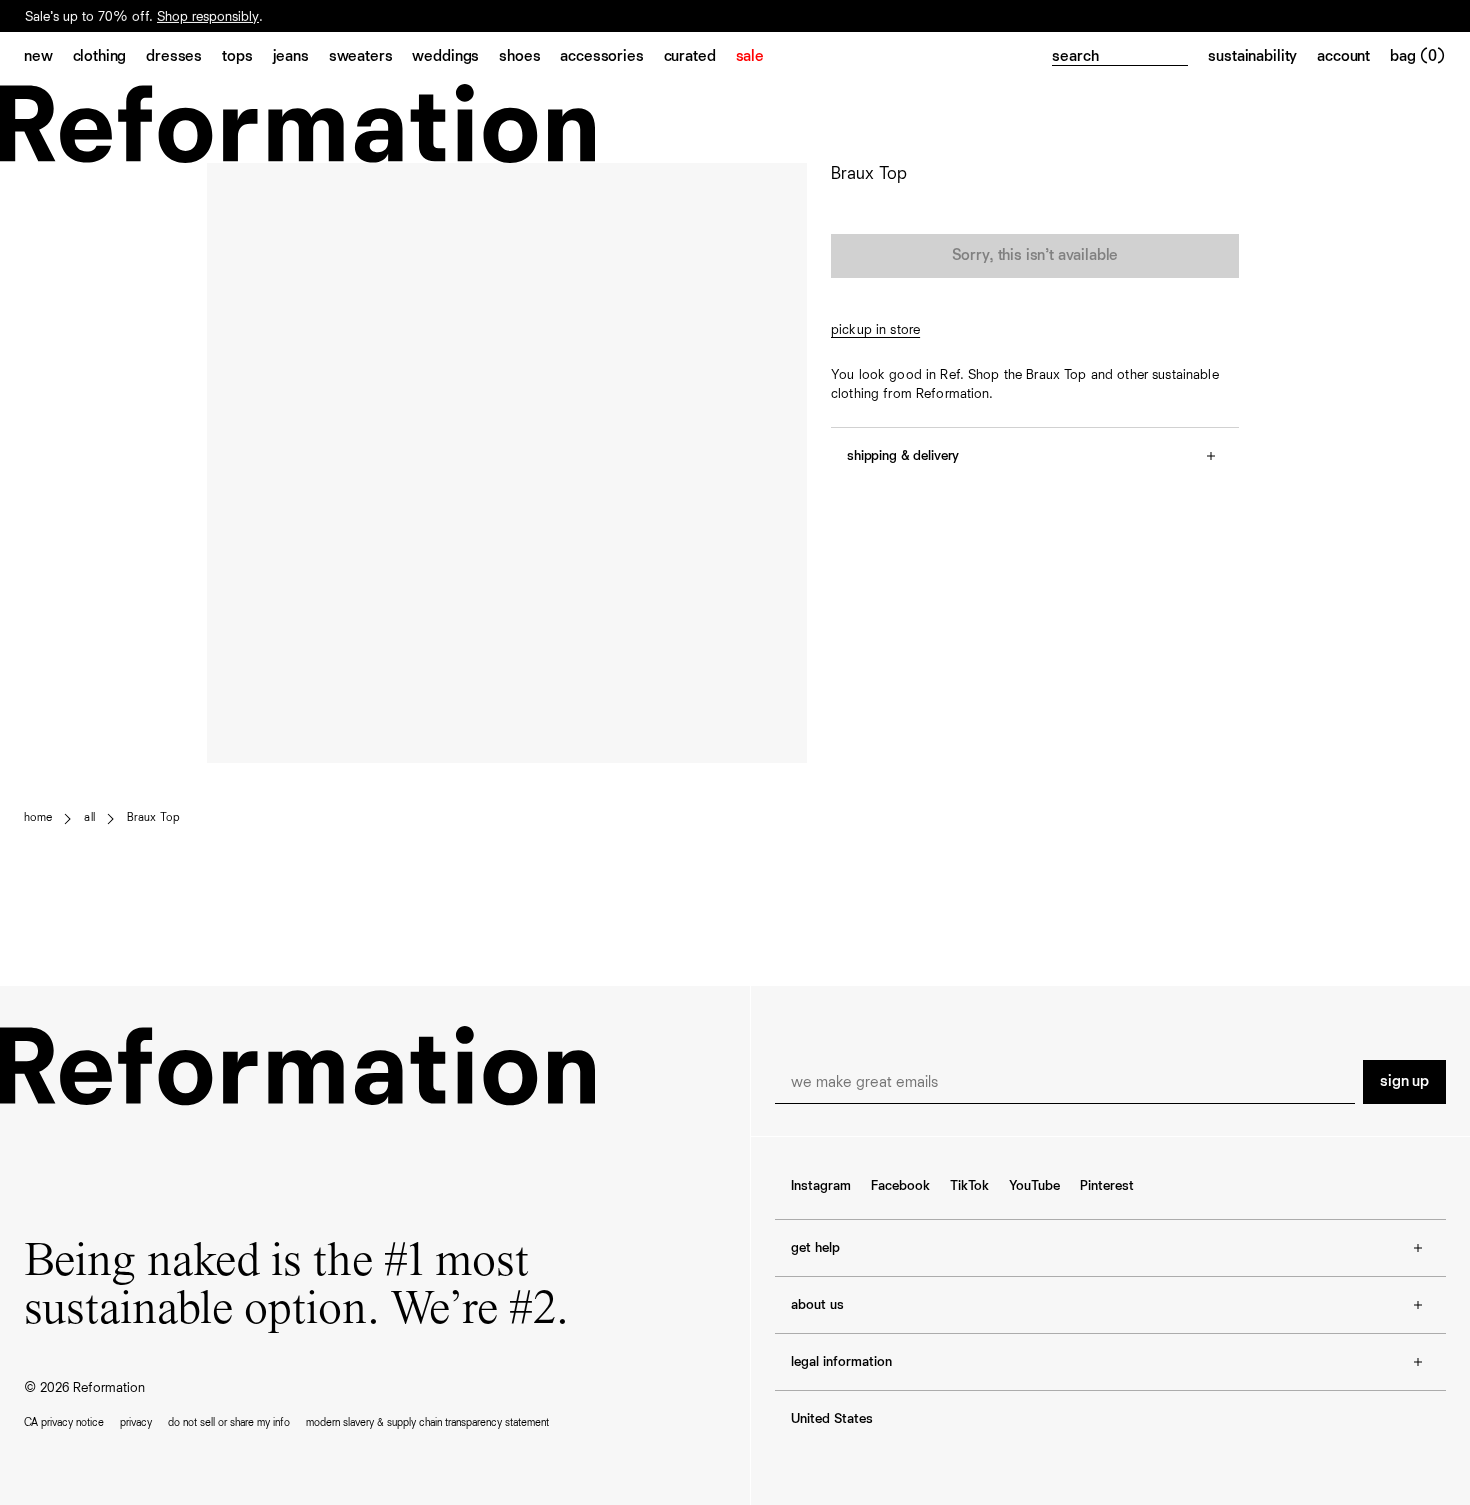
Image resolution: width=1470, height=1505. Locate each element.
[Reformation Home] (735, 123)
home (38, 818)
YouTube (1034, 1186)
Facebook (900, 1186)
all (89, 818)
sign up (1404, 1082)
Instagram (821, 1186)
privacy (136, 1422)
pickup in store (875, 330)
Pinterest (1107, 1186)
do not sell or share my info (229, 1422)
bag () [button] (1418, 57)
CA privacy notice (64, 1422)
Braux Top (153, 818)
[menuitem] (48, 58)
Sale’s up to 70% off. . (144, 17)
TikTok (969, 1186)
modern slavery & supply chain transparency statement (427, 1422)
